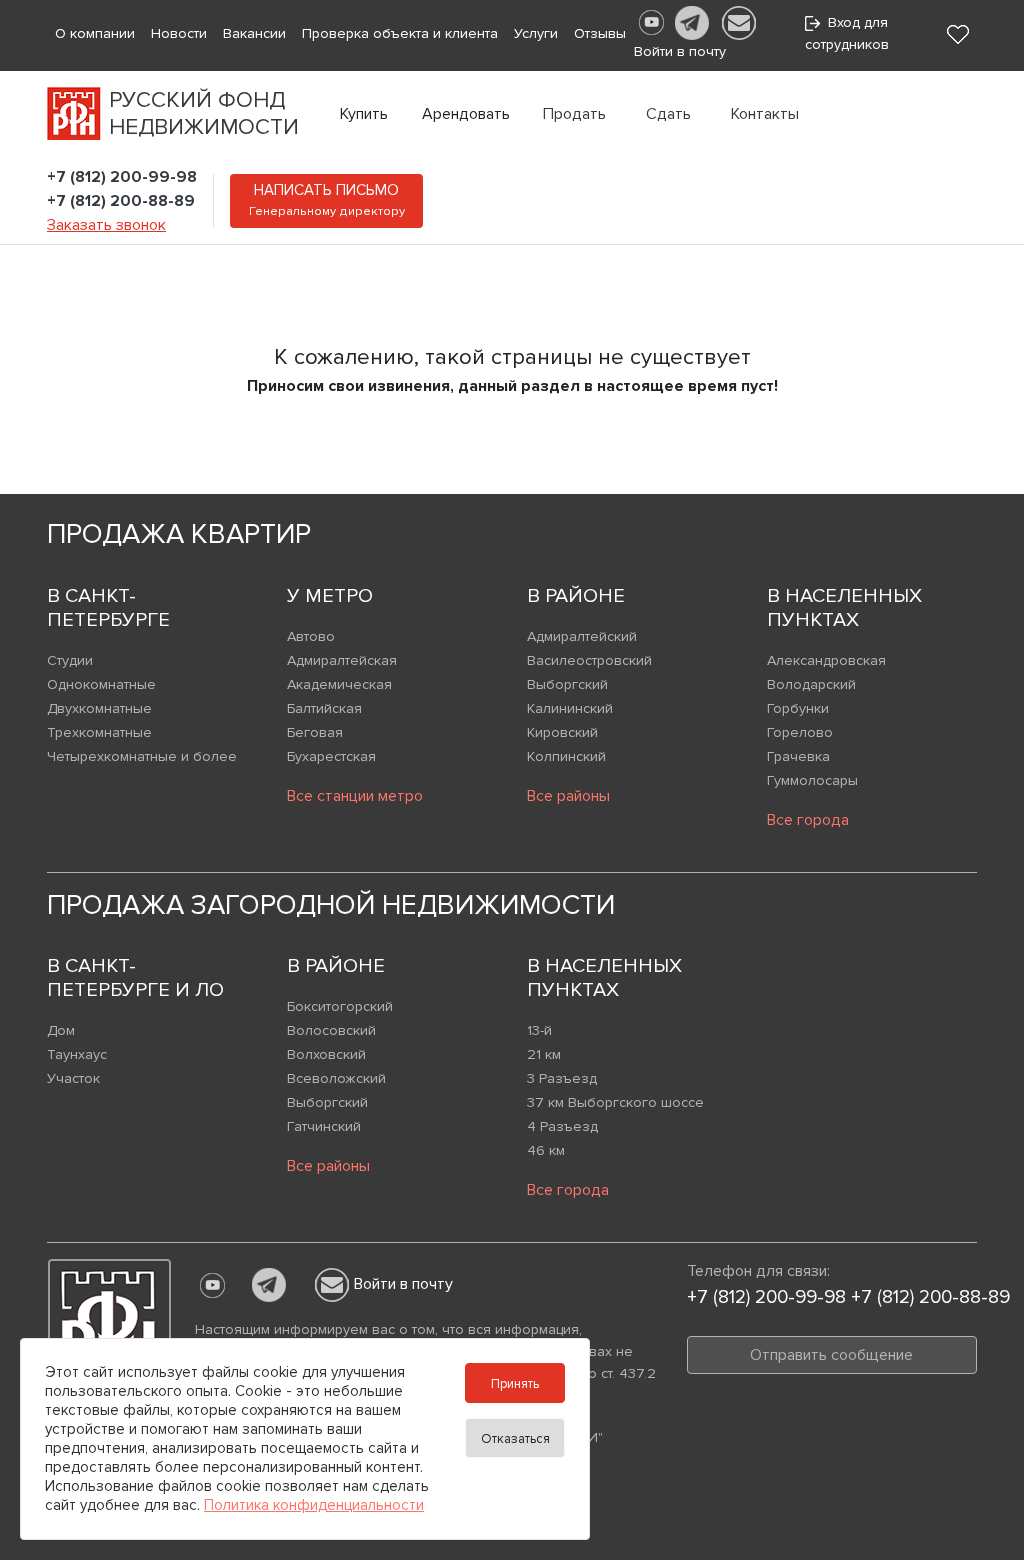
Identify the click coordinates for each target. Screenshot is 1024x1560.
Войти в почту (403, 1284)
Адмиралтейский (582, 636)
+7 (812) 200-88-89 (121, 201)
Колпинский (566, 756)
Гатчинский (324, 1126)
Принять (515, 1384)
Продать (574, 114)
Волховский (326, 1054)
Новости (179, 33)
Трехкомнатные (99, 732)
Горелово (800, 732)
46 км (546, 1150)
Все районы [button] (568, 796)
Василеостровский (589, 660)
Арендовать (466, 114)
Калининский (570, 708)
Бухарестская (331, 756)
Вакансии (254, 33)
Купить (364, 114)
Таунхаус (77, 1054)
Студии (70, 660)
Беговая (315, 732)
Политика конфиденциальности (314, 1505)
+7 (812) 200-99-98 (122, 177)
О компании (95, 33)
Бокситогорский (340, 1006)
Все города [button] (808, 820)
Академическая (339, 684)
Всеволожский (336, 1078)
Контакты (765, 114)
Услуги (536, 33)
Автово (311, 636)
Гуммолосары (812, 780)
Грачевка (798, 756)
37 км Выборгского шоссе (615, 1102)
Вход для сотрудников (847, 33)
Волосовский (331, 1030)
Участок (73, 1078)
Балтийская (324, 708)
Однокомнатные (101, 684)
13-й (539, 1030)
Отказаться (515, 1439)
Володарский (811, 684)
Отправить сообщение (831, 1355)
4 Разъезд (562, 1126)
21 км (544, 1054)
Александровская (826, 660)
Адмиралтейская (342, 660)
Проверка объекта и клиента (400, 33)
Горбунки (798, 708)
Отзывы (600, 33)
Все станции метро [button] (355, 796)
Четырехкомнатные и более (142, 756)
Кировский (562, 732)
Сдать (668, 114)
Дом (61, 1030)
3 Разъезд (562, 1078)
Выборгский (567, 684)
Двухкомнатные (99, 708)
